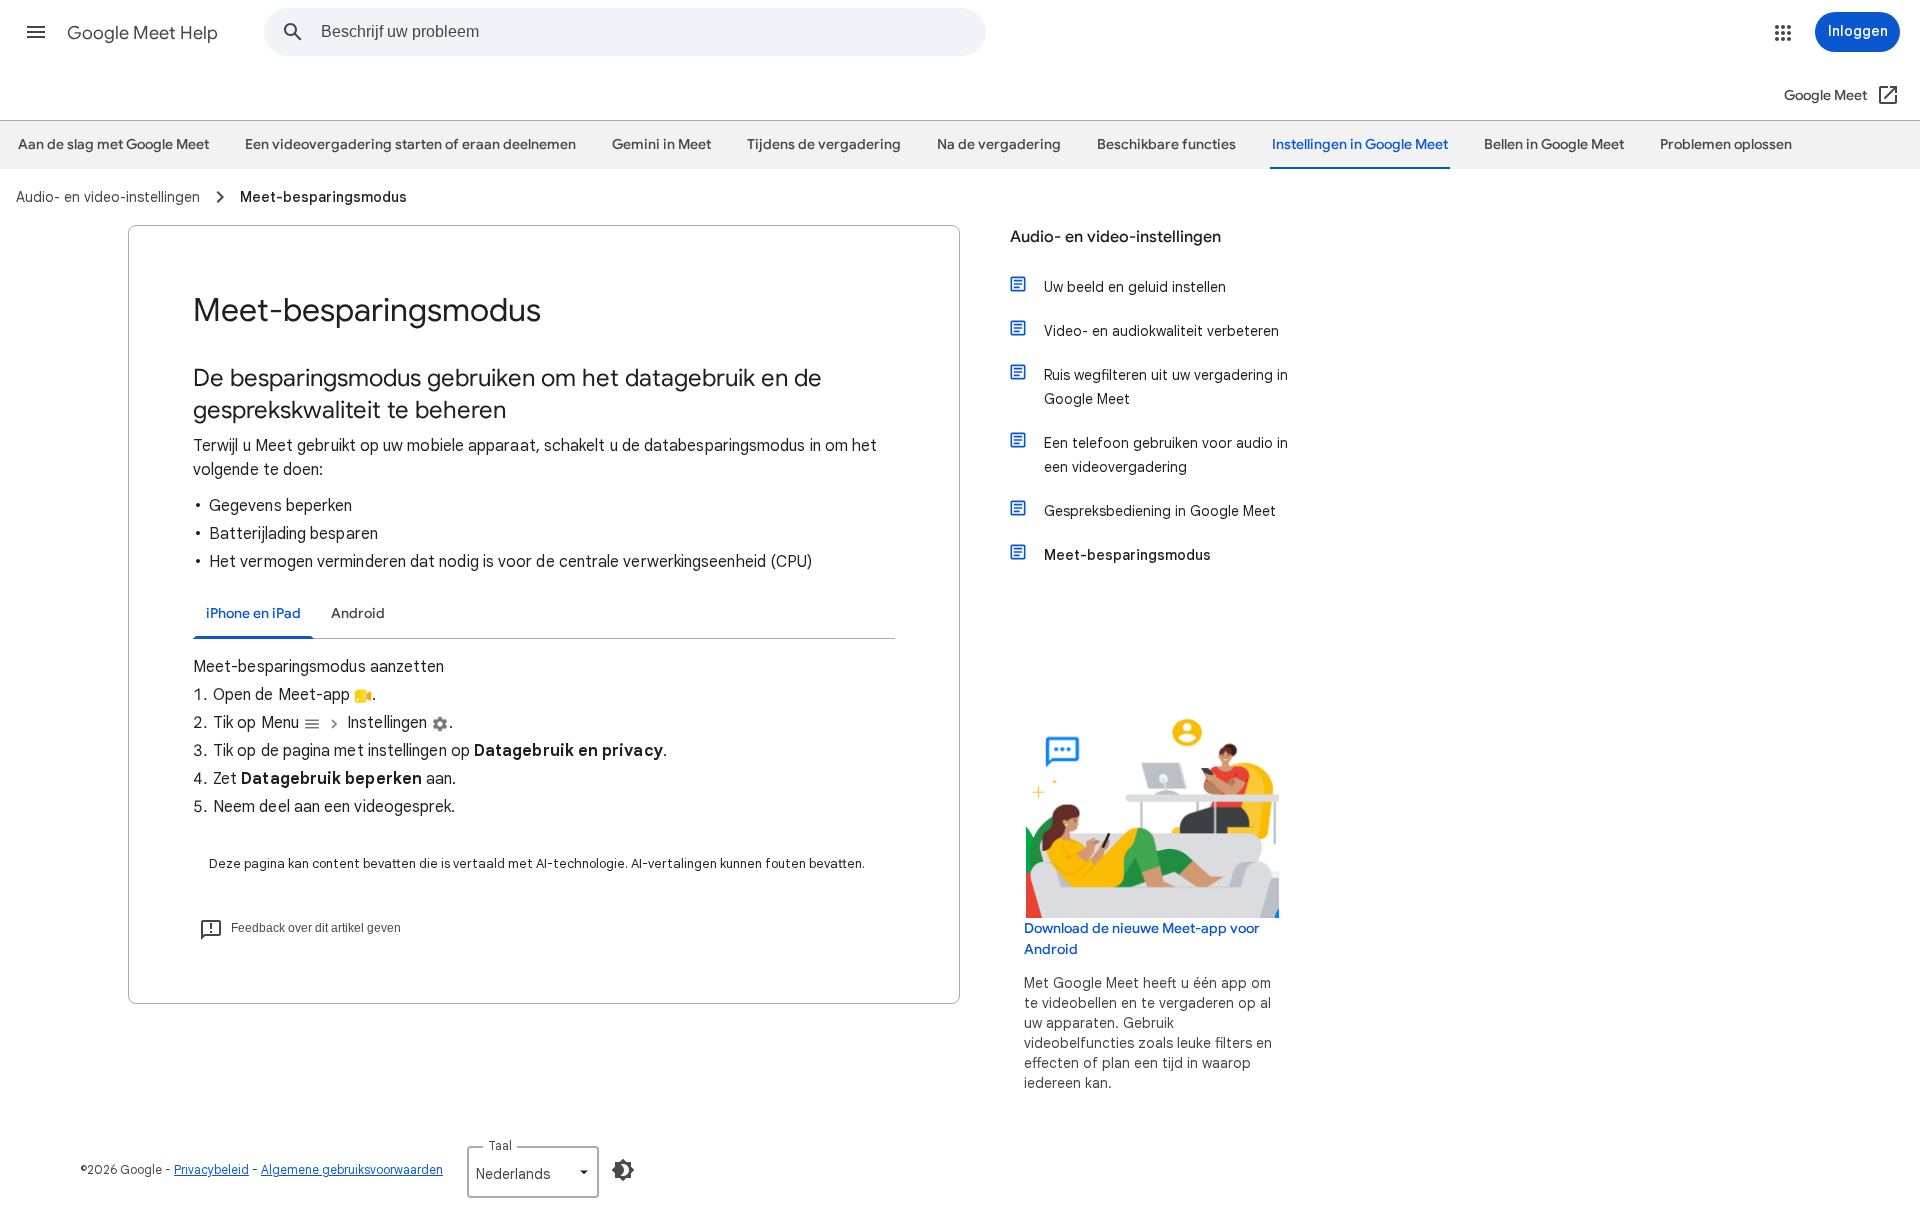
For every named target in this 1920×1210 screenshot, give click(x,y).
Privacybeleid (211, 1169)
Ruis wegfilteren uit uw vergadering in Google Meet (1166, 387)
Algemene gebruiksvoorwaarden (352, 1169)
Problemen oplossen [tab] (1726, 144)
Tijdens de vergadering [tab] (824, 144)
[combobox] (653, 32)
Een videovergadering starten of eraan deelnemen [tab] (410, 144)
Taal (500, 1145)
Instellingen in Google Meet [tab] (1360, 144)
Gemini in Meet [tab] (661, 144)
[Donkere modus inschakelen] (623, 1170)
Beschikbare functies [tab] (1166, 144)
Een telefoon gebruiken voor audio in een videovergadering (1166, 455)
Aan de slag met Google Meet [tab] (113, 144)
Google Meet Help (142, 33)
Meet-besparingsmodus (1127, 555)
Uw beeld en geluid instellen (1135, 287)
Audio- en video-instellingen (1115, 237)
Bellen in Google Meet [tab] (1554, 144)
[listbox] (533, 1172)
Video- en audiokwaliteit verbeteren (1161, 331)
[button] (36, 32)
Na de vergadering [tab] (999, 144)
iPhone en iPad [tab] (253, 613)
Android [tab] (358, 613)
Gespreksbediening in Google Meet (1160, 511)
